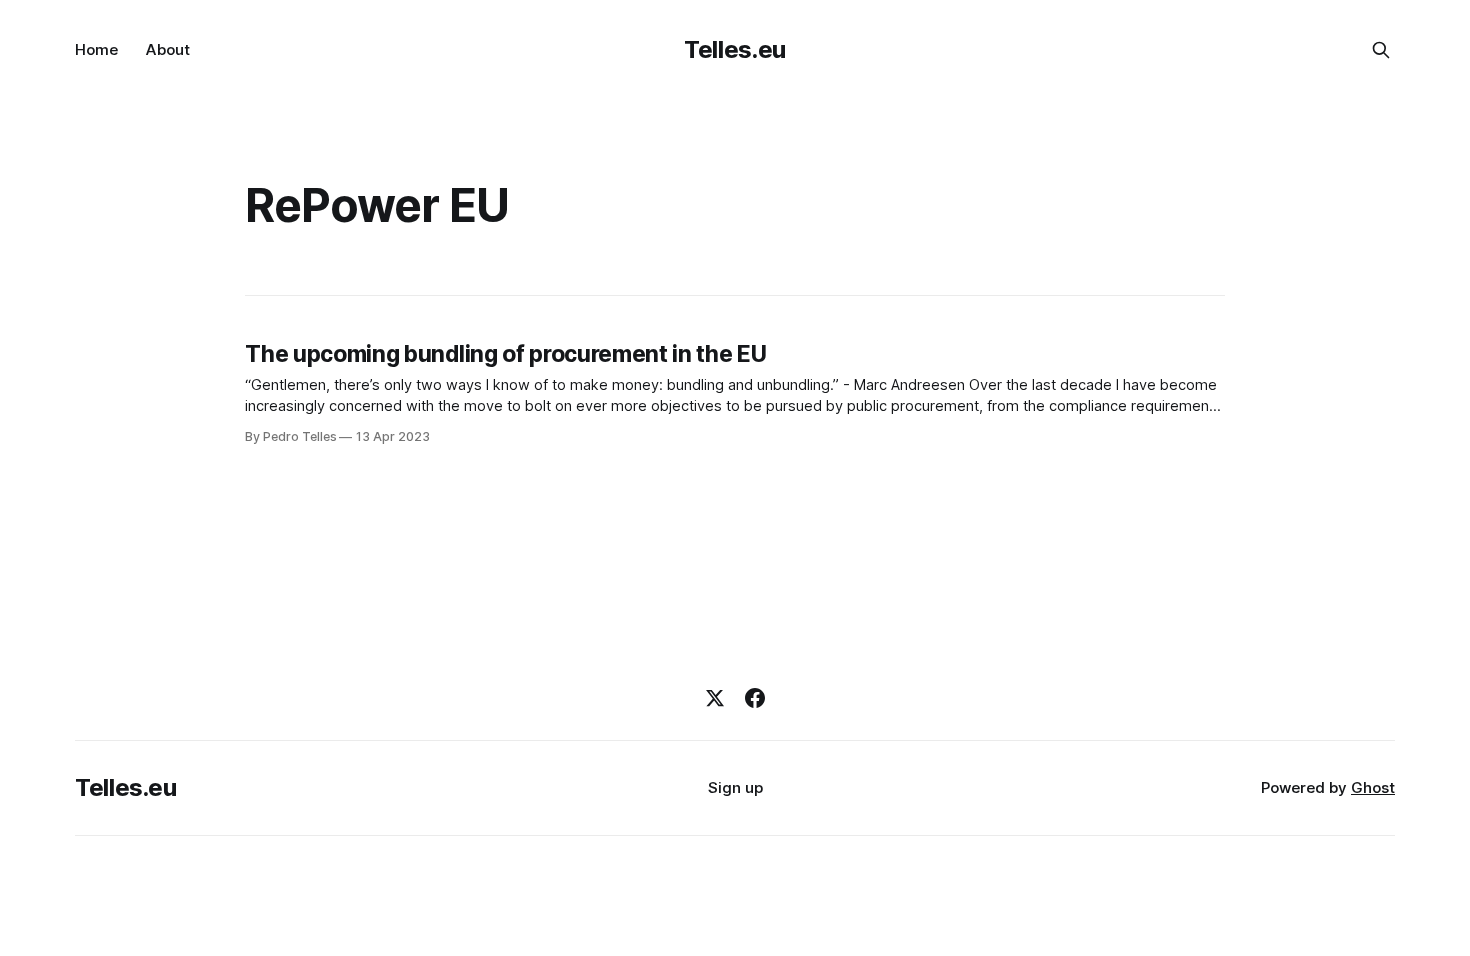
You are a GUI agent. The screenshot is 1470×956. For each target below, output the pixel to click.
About (168, 49)
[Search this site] (1381, 50)
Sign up (735, 787)
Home (96, 49)
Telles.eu (735, 49)
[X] (715, 698)
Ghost (1373, 787)
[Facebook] (755, 698)
